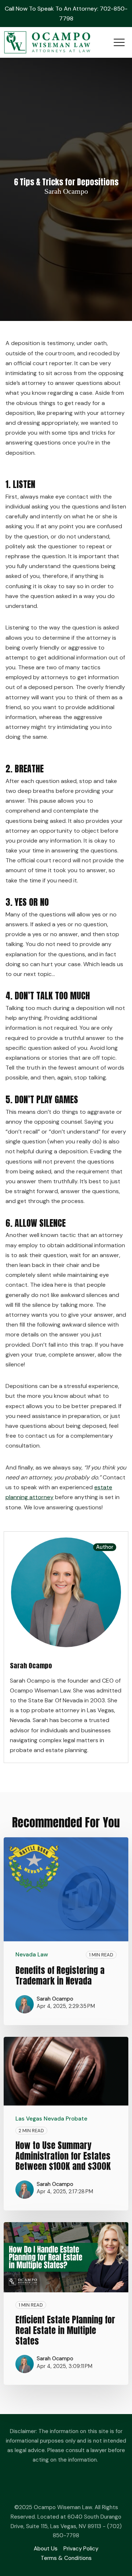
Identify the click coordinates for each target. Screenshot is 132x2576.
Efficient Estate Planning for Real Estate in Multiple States (65, 2330)
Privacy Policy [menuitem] (81, 2549)
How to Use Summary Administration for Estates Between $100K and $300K (63, 2156)
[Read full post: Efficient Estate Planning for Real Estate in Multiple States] (66, 2257)
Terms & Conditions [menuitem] (66, 2558)
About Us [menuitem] (46, 2549)
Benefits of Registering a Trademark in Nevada (60, 1976)
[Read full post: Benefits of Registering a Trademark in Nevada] (66, 1889)
